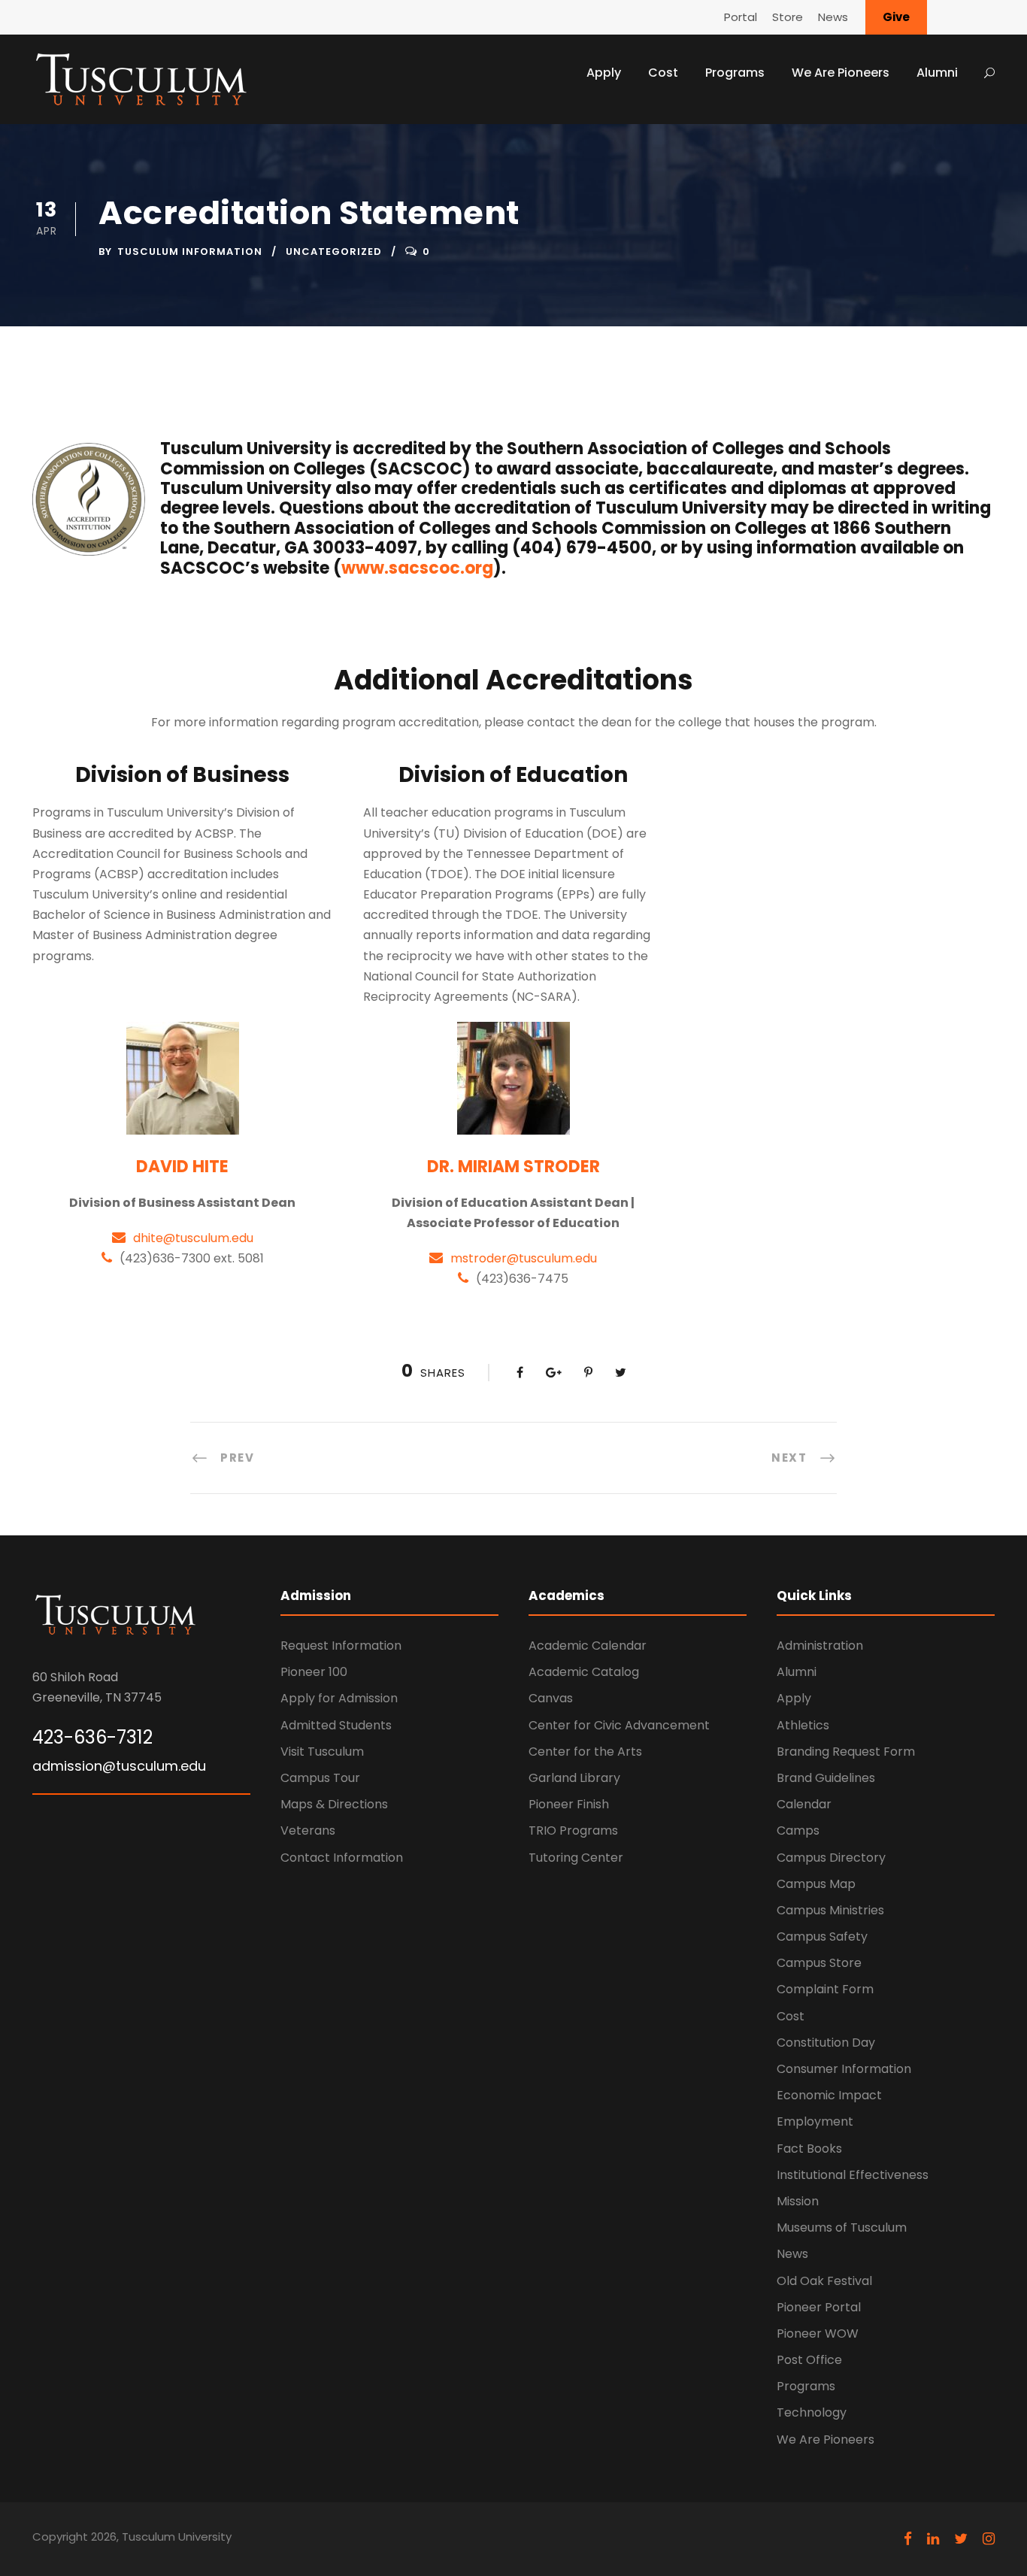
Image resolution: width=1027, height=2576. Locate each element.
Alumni (937, 73)
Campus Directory (831, 1858)
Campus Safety (822, 1937)
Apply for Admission (339, 1698)
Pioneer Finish (569, 1804)
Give (896, 17)
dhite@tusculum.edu (193, 1238)
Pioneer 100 (314, 1672)
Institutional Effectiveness (853, 2175)
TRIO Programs (573, 1830)
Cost (663, 73)
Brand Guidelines (826, 1778)
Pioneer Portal (819, 2307)
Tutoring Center (576, 1858)
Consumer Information (844, 2069)
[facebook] (908, 2539)
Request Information (341, 1646)
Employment (815, 2121)
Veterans (308, 1830)
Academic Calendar (588, 1646)
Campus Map (816, 1884)
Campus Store (819, 1963)
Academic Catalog (584, 1672)
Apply (604, 73)
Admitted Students (336, 1725)
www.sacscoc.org (417, 568)
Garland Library (574, 1778)
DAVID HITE (182, 1167)
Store (788, 17)
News (833, 17)
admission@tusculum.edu (119, 1766)
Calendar (804, 1804)
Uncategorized (334, 252)
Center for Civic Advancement (619, 1725)
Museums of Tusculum (842, 2227)
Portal (741, 17)
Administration (820, 1646)
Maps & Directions (334, 1804)
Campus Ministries (830, 1910)
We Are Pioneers (841, 73)
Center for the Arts (585, 1752)
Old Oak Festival (824, 2281)
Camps (798, 1830)
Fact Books (809, 2149)
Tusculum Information (190, 252)
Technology (812, 2412)
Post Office (809, 2360)
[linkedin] (933, 2539)
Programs (735, 73)
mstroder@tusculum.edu (524, 1258)
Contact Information (342, 1858)
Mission (798, 2201)
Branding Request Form (846, 1752)
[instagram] (989, 2539)
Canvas (551, 1698)
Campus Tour (320, 1778)
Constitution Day (826, 2043)
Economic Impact (829, 2095)
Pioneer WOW (818, 2334)
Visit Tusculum (322, 1752)
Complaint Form (825, 1989)
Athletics (803, 1725)
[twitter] (961, 2539)
